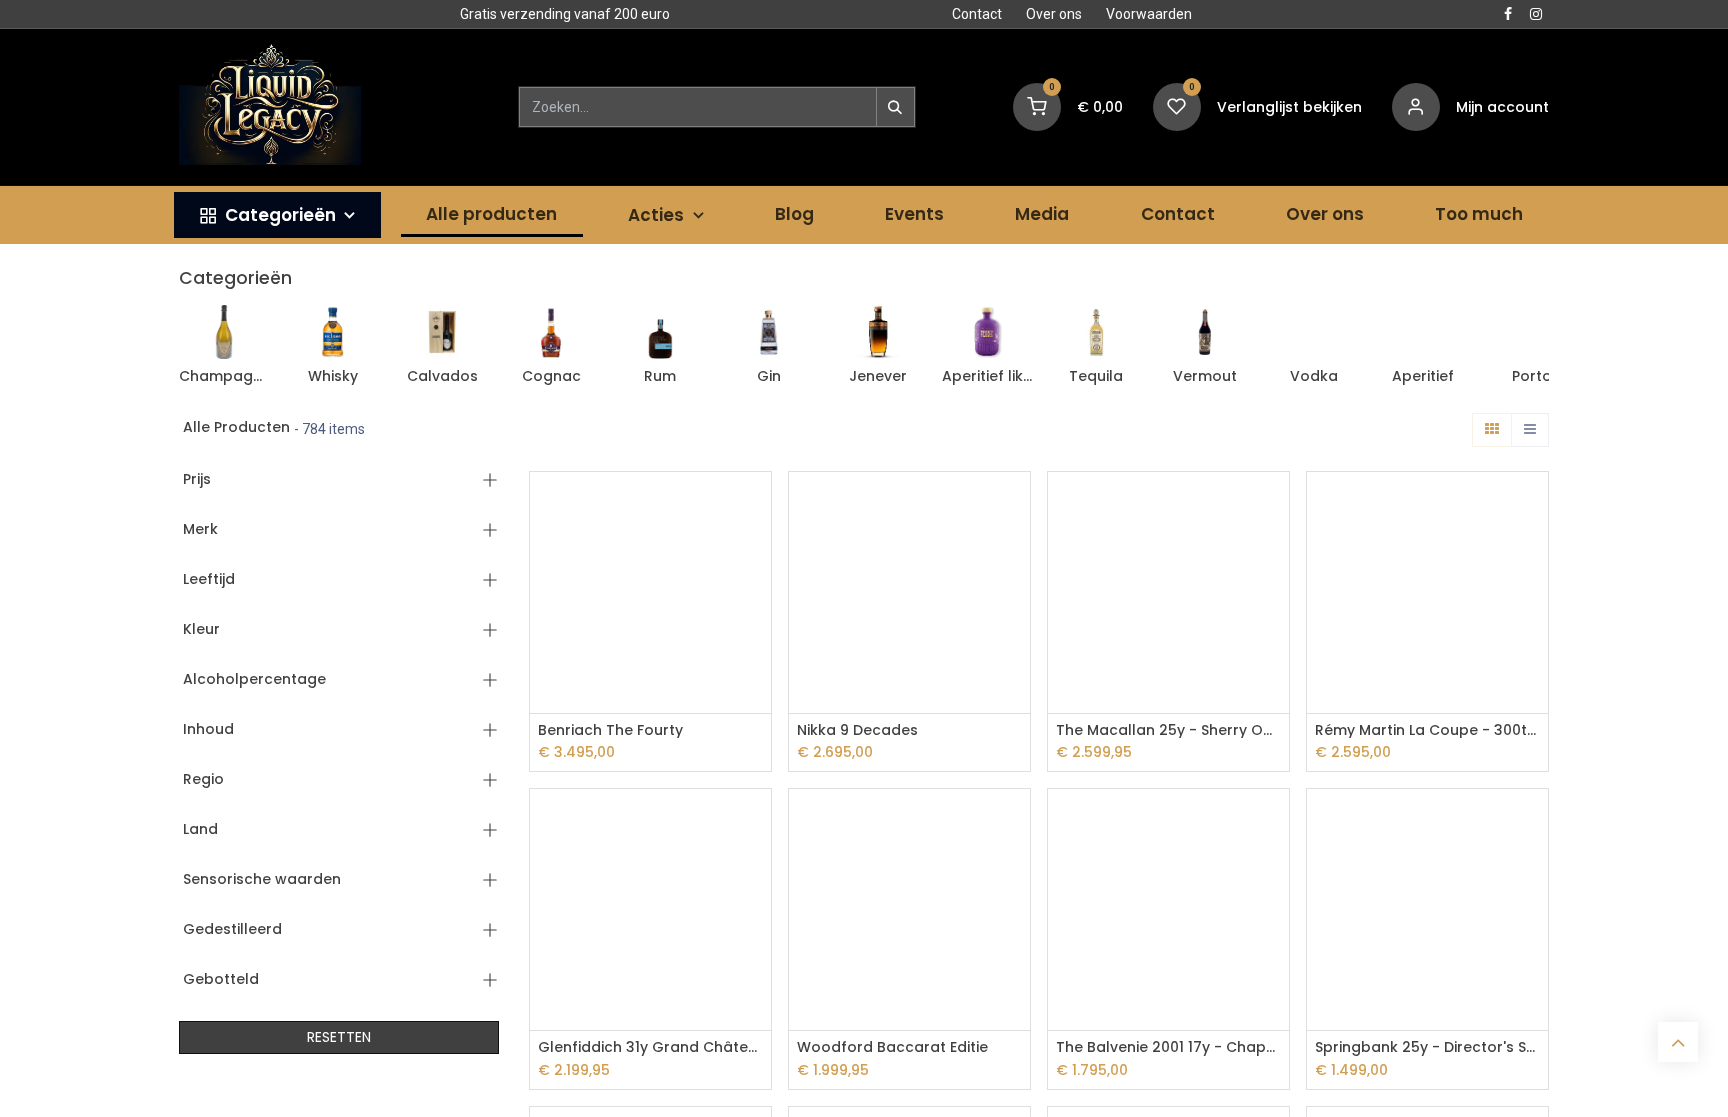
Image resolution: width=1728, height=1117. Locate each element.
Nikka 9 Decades (857, 730)
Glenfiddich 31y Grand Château (650, 1047)
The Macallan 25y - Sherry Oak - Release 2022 (1168, 730)
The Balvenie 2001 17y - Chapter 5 (1168, 1047)
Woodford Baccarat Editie (892, 1047)
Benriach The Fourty (610, 730)
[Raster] (1492, 430)
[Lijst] (1530, 430)
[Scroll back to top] (1678, 1042)
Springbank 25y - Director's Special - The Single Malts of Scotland (1427, 1047)
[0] (1037, 106)
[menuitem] (277, 215)
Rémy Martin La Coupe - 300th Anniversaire (1427, 730)
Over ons (1054, 14)
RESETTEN (339, 1037)
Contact (977, 14)
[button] (758, 504)
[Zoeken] (895, 107)
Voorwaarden (1149, 14)
